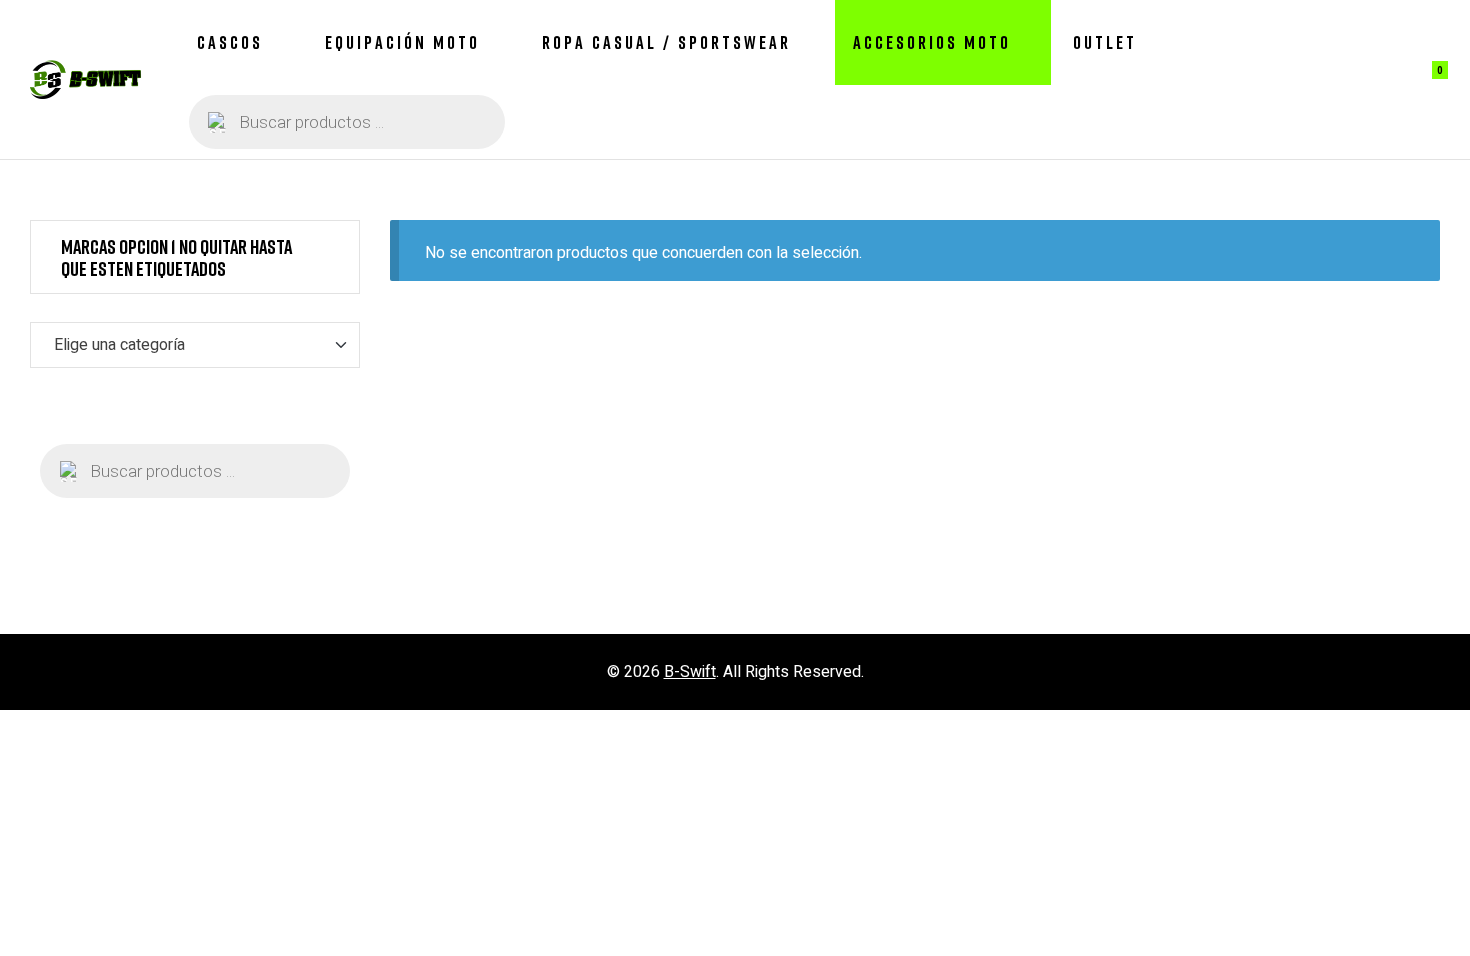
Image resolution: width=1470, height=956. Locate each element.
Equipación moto (402, 42)
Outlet (1105, 42)
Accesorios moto (932, 42)
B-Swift (690, 672)
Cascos (230, 42)
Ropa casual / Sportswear (666, 42)
